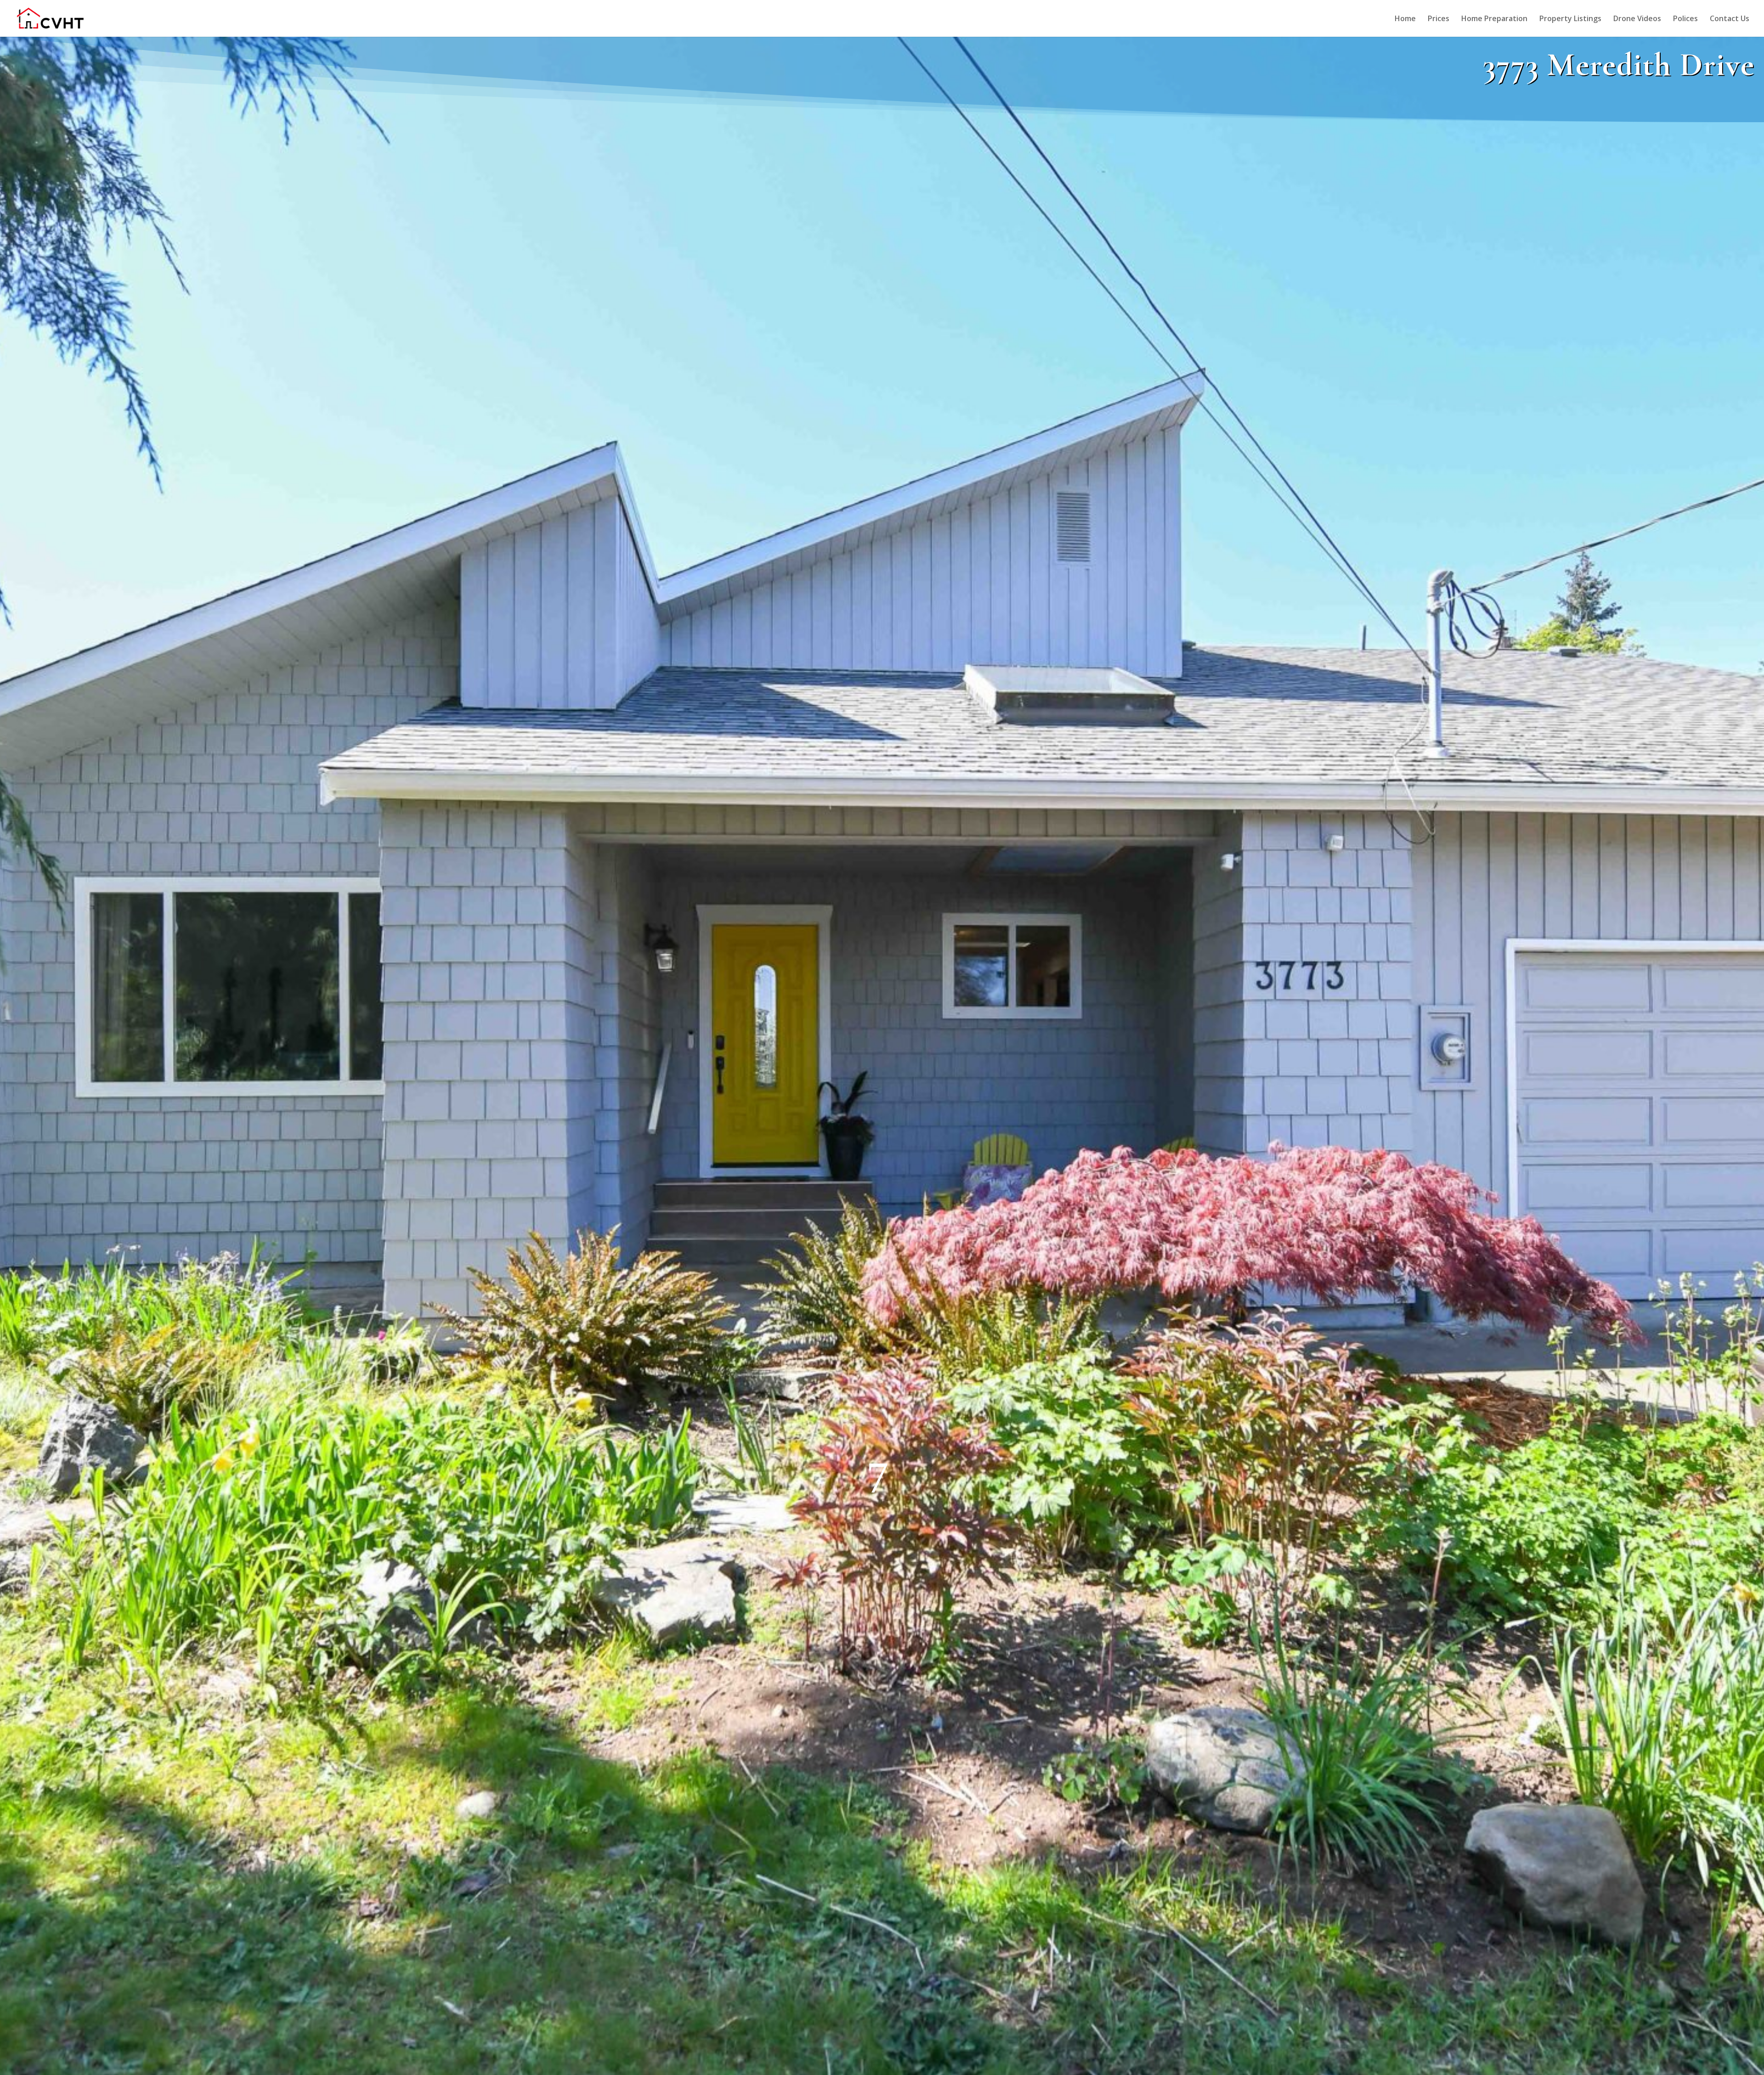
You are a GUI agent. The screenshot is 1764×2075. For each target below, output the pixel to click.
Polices (1685, 19)
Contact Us (1730, 19)
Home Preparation (1494, 19)
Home (1405, 19)
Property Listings (1570, 19)
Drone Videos (1637, 19)
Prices (1439, 19)
